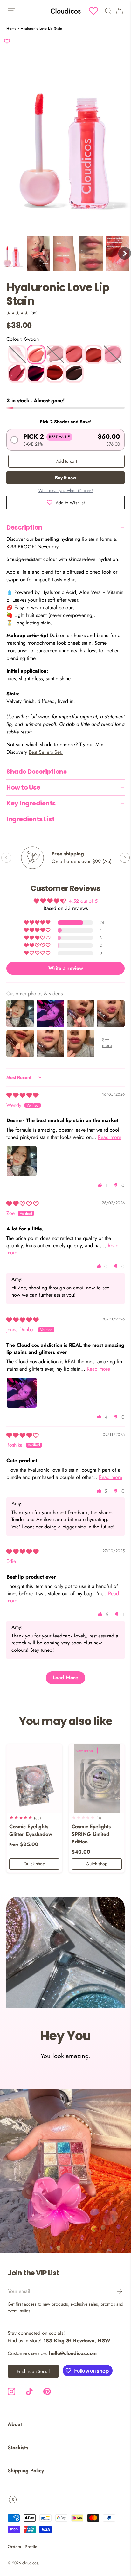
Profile (31, 2547)
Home (11, 29)
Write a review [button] (66, 968)
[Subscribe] (115, 2291)
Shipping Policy (26, 2471)
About (15, 2424)
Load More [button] (65, 1678)
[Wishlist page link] (93, 11)
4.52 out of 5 (83, 901)
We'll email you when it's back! (66, 491)
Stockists (18, 2447)
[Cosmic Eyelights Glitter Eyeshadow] (34, 1779)
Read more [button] (110, 1137)
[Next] (125, 858)
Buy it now (66, 478)
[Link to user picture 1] (22, 1161)
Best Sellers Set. (46, 752)
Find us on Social (33, 2371)
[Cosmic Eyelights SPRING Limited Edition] (97, 1779)
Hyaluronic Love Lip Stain (41, 29)
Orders (14, 2547)
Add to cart (66, 461)
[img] (22, 1095)
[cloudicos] (65, 2171)
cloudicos (30, 2563)
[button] (12, 253)
